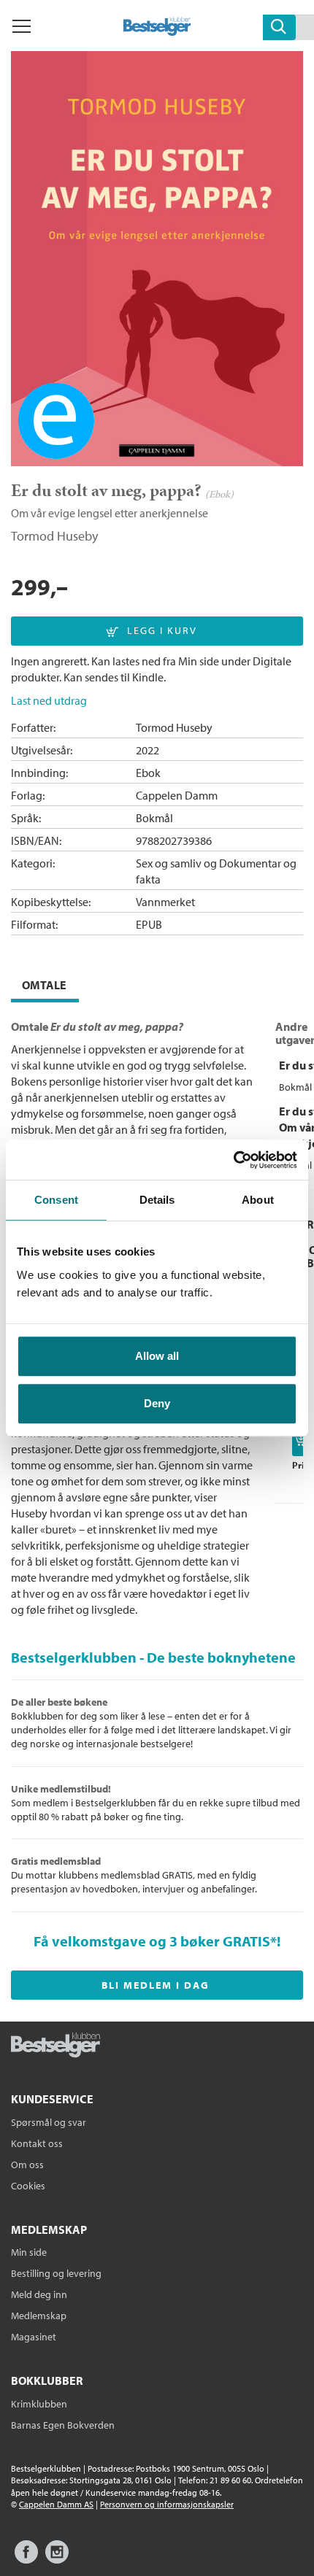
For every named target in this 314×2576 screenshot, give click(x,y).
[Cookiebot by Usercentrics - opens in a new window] (233, 1160)
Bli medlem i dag (156, 1985)
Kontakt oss (37, 2143)
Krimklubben (39, 2404)
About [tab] (258, 1200)
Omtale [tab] (44, 985)
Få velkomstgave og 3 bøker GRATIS (152, 1941)
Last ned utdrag (49, 700)
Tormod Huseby (54, 536)
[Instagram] (57, 2559)
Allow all (157, 1356)
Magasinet (34, 2337)
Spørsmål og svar (49, 2122)
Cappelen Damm (177, 795)
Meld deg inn (39, 2294)
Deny (157, 1403)
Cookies (28, 2186)
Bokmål (154, 818)
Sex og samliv (169, 863)
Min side (29, 2252)
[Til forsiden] (157, 31)
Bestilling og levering (56, 2273)
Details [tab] (157, 1200)
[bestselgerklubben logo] (55, 2046)
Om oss (27, 2165)
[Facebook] (26, 2559)
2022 (148, 750)
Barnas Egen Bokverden (63, 2425)
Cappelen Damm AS (56, 2504)
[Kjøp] (303, 1442)
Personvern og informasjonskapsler (167, 2504)
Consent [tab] (56, 1200)
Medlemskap (39, 2316)
